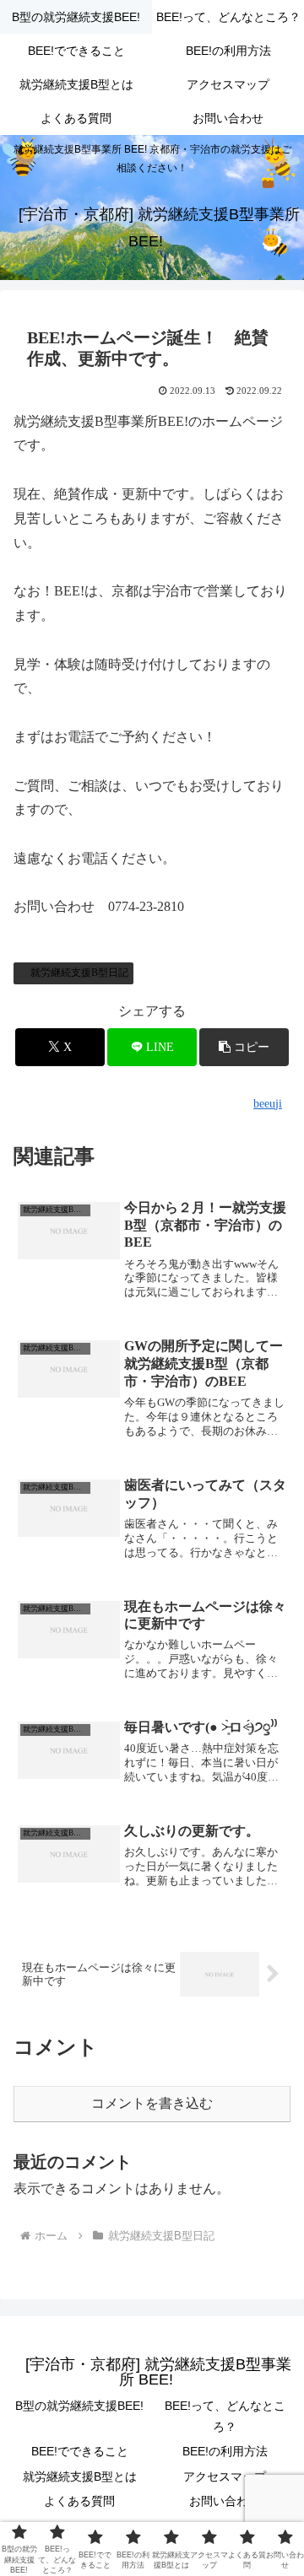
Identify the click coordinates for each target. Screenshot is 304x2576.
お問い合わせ (225, 2501)
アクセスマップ (225, 2476)
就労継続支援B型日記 (79, 973)
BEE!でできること (80, 2451)
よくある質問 (79, 2501)
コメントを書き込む (152, 2103)
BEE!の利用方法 (225, 2451)
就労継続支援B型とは (80, 2476)
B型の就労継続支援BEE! (79, 2406)
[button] (244, 1047)
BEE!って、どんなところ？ (225, 2416)
